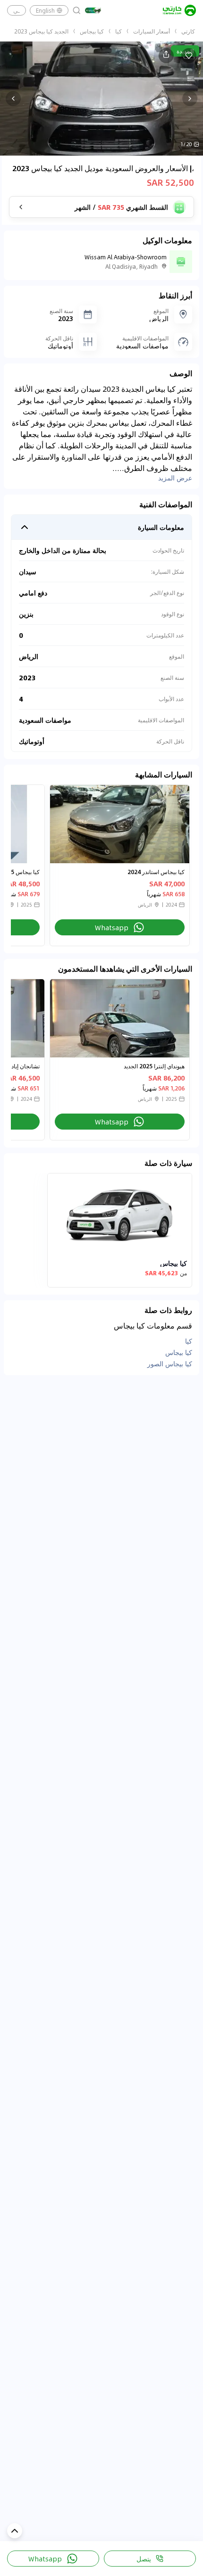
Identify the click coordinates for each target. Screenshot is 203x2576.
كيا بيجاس (92, 31)
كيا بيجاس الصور (170, 1363)
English (45, 10)
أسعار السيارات (152, 31)
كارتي (188, 31)
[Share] (166, 56)
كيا (118, 31)
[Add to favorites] (189, 56)
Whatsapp (45, 2559)
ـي (17, 10)
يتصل (144, 2559)
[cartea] (179, 10)
